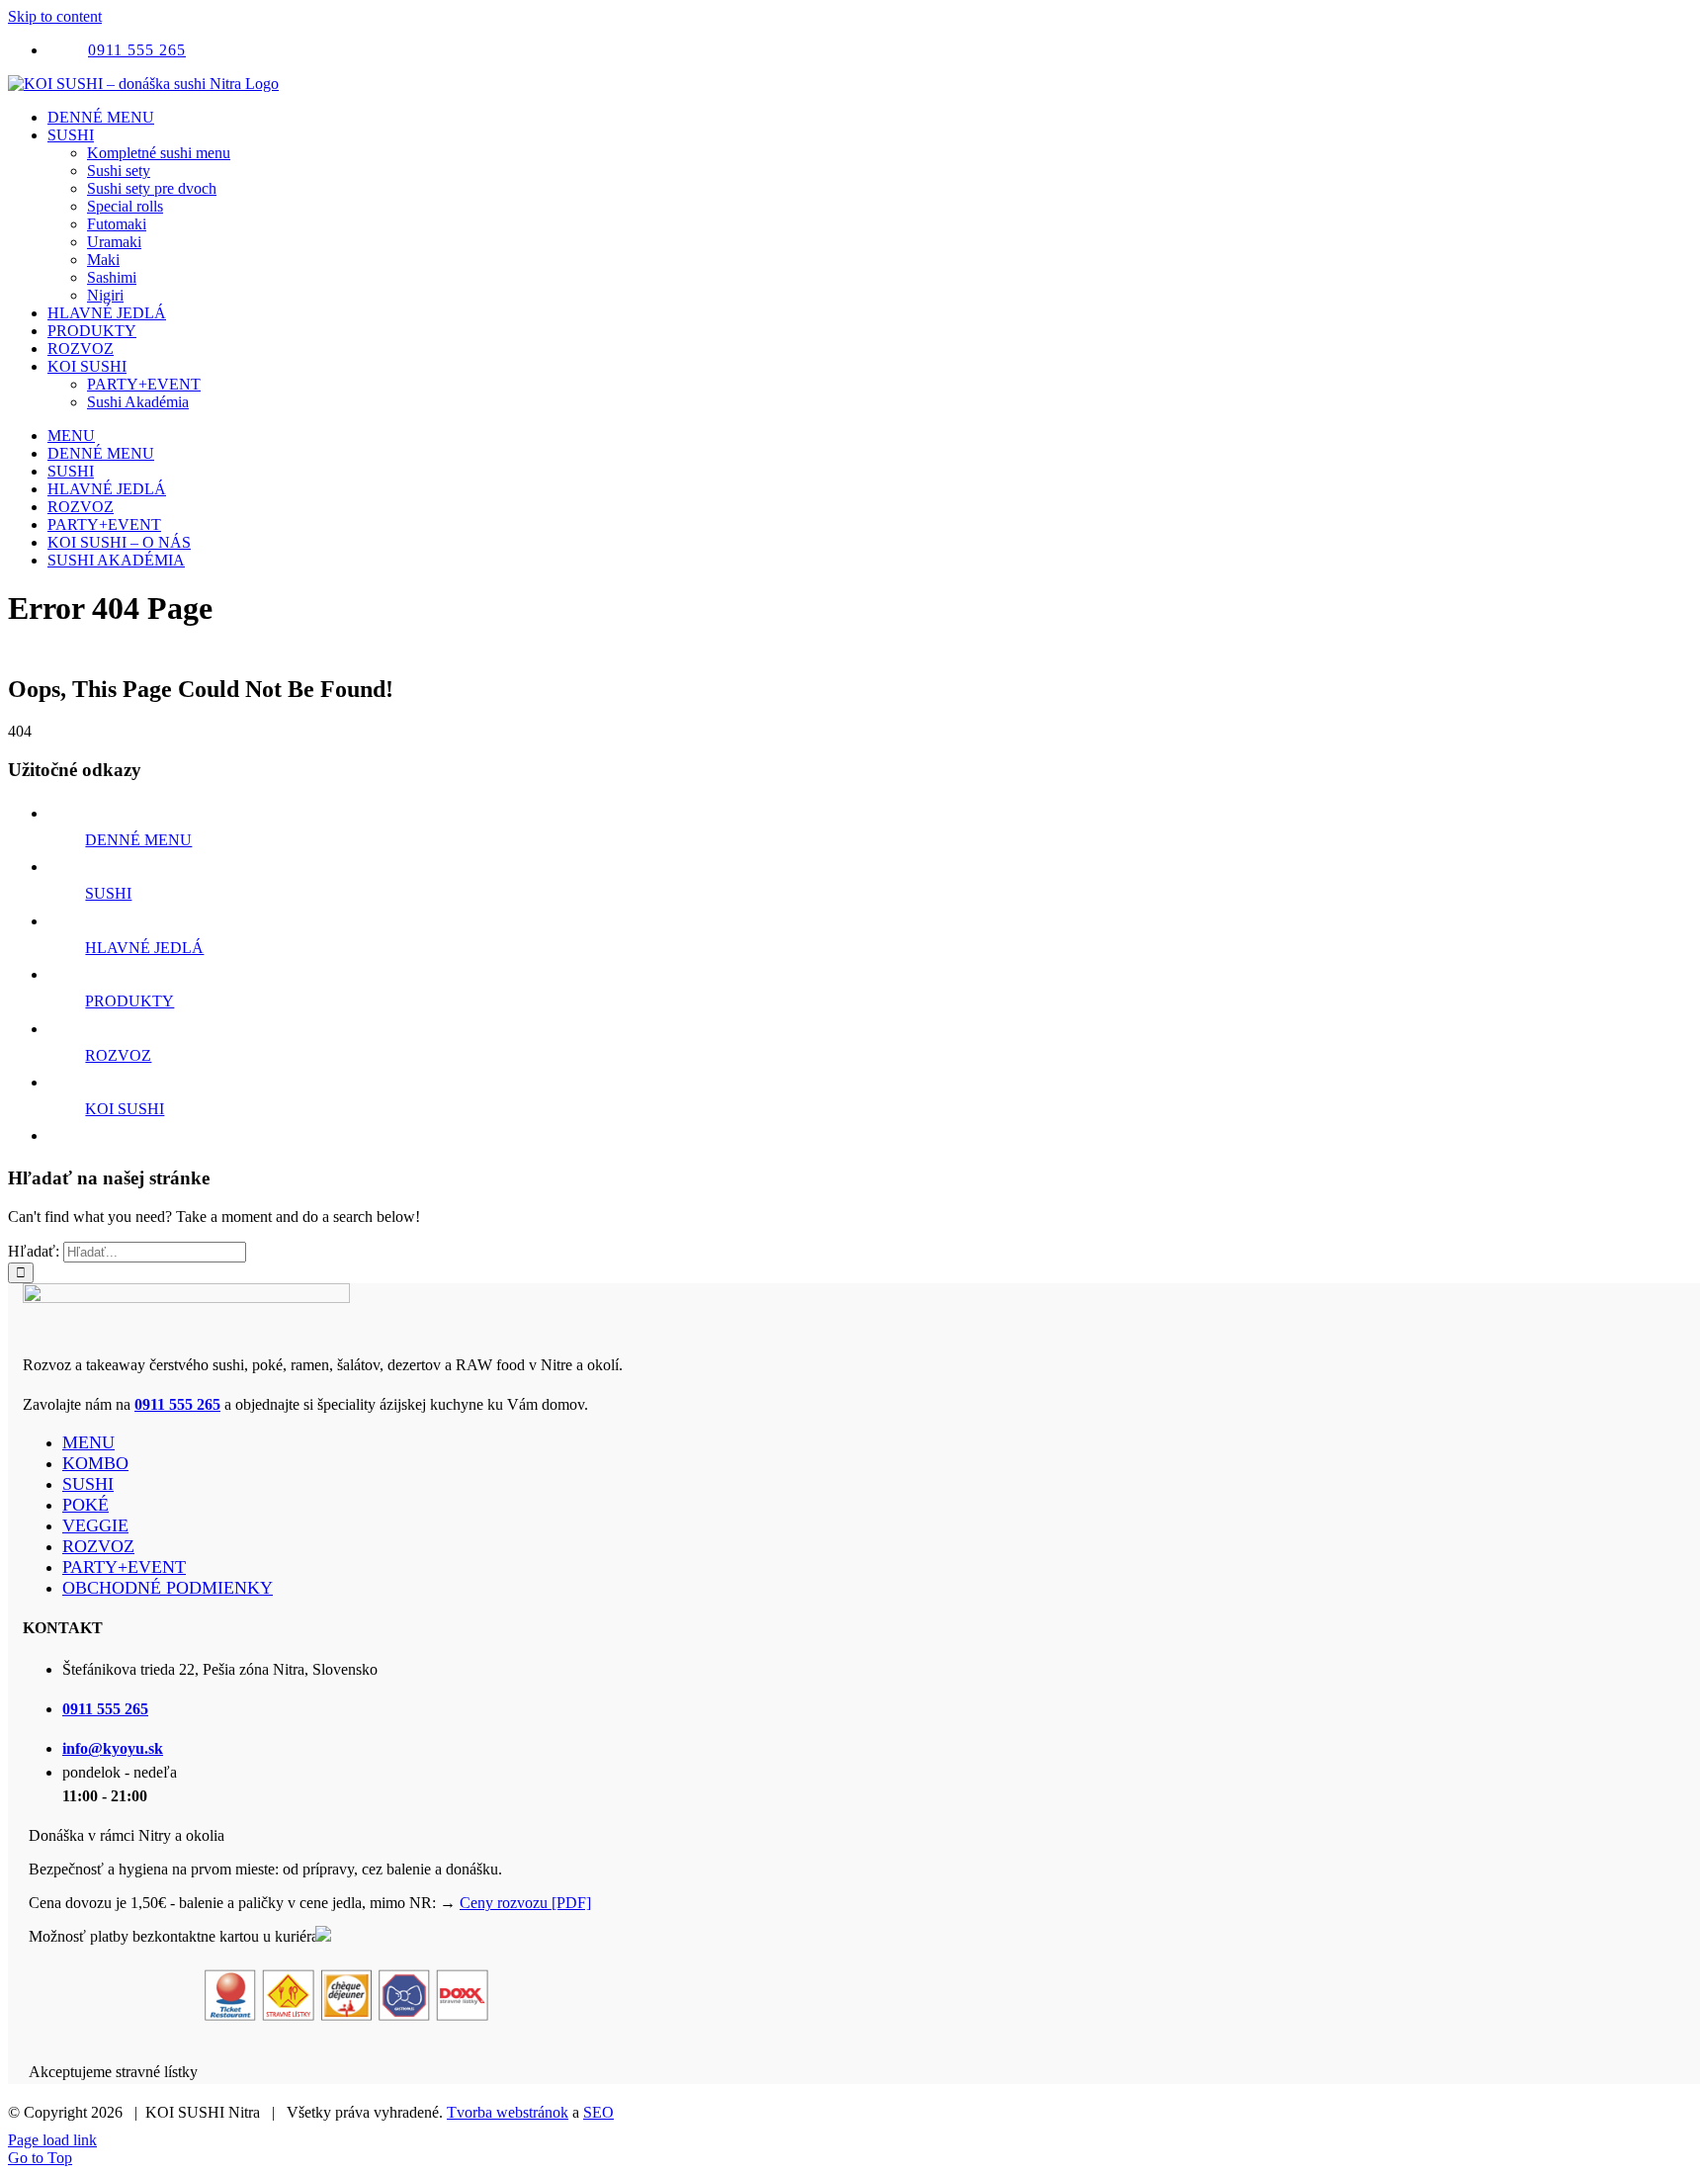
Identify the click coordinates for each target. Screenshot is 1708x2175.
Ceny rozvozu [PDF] (525, 1903)
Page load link (52, 2140)
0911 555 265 (177, 1404)
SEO (598, 2112)
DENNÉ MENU (138, 840)
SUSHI (108, 893)
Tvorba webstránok (508, 2112)
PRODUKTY (129, 1001)
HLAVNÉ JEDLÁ (144, 948)
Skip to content (55, 16)
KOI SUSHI (125, 1109)
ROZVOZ (118, 1055)
